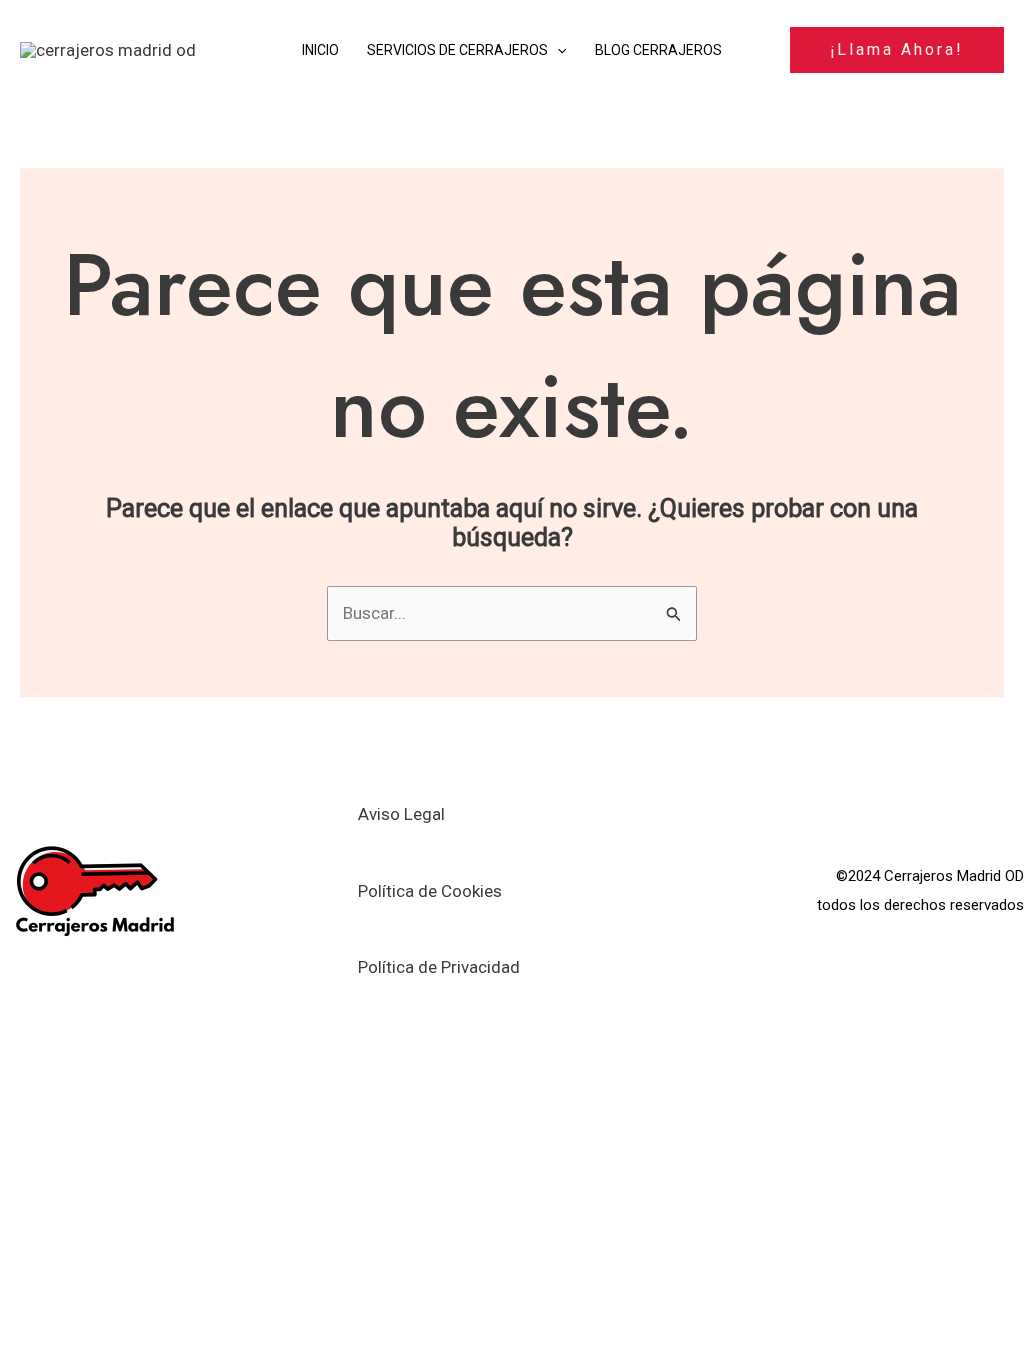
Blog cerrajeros (658, 50)
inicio (320, 50)
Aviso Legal (401, 814)
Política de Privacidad (439, 967)
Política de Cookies (430, 891)
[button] (557, 50)
